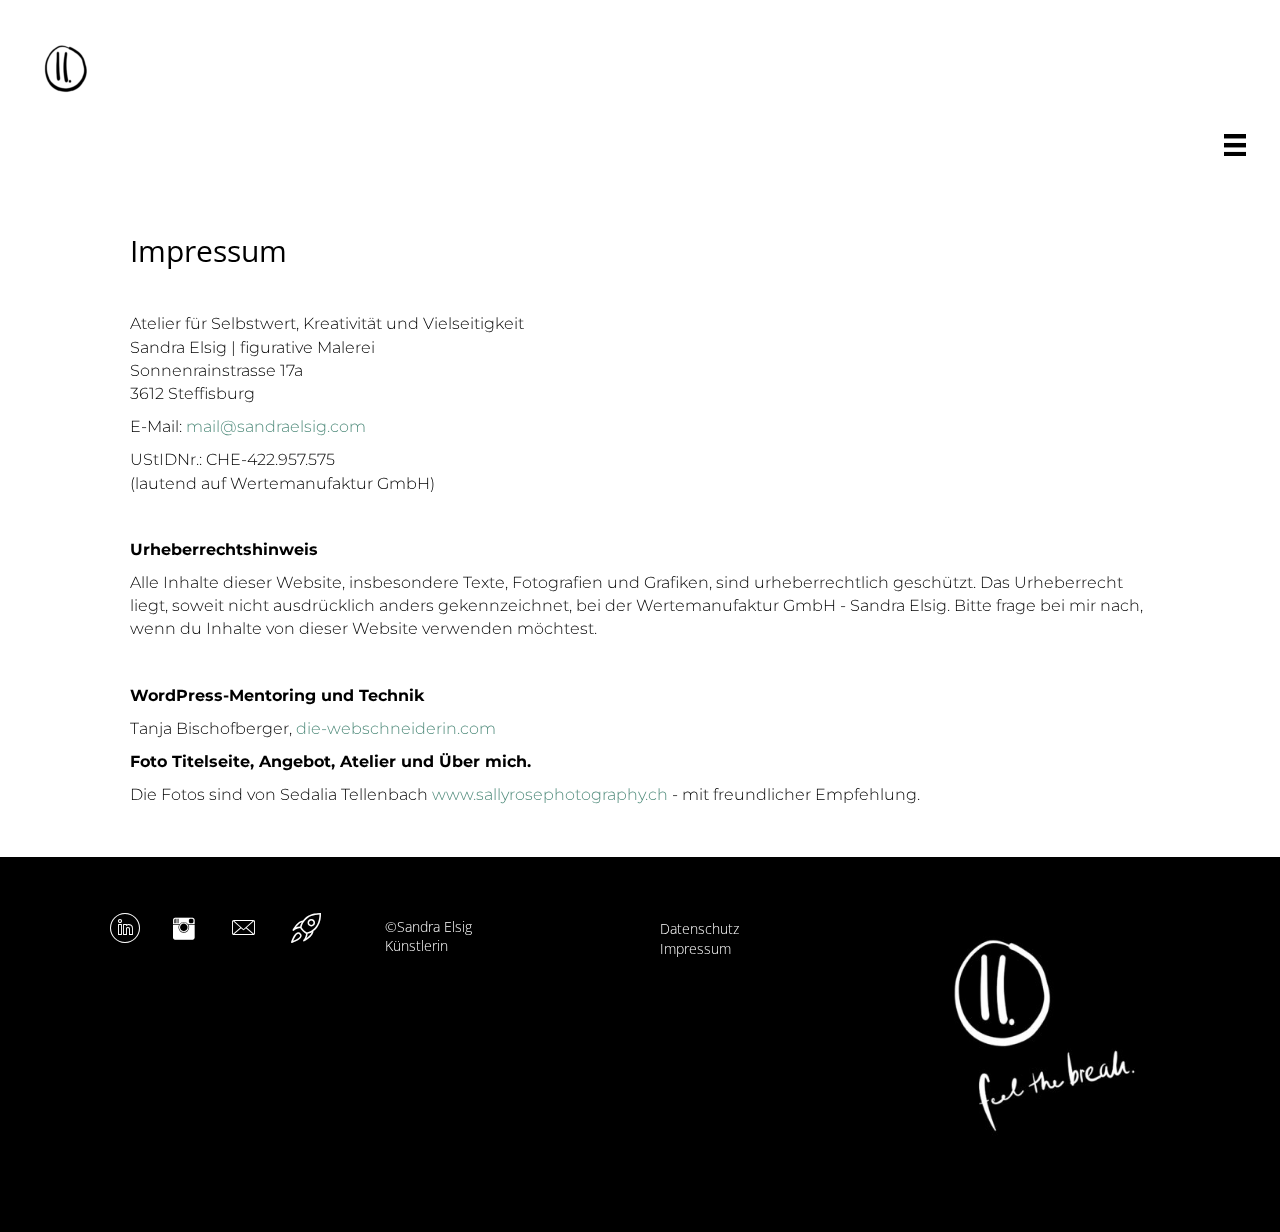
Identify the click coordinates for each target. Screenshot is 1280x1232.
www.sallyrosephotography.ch (550, 794)
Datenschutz (699, 928)
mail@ (211, 426)
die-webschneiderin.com (396, 728)
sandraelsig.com (301, 426)
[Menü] (1235, 145)
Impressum (695, 948)
